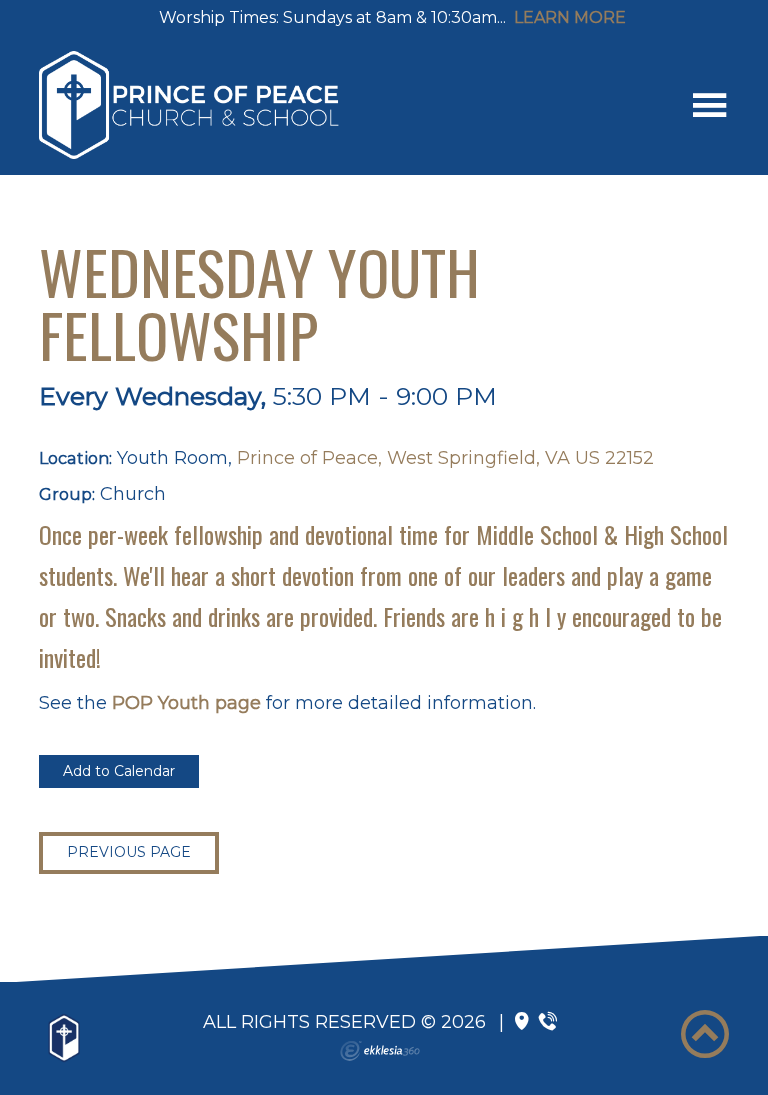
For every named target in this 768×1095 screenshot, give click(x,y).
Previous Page (129, 852)
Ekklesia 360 (380, 1051)
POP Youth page (186, 703)
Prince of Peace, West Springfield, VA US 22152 (445, 458)
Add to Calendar (119, 771)
